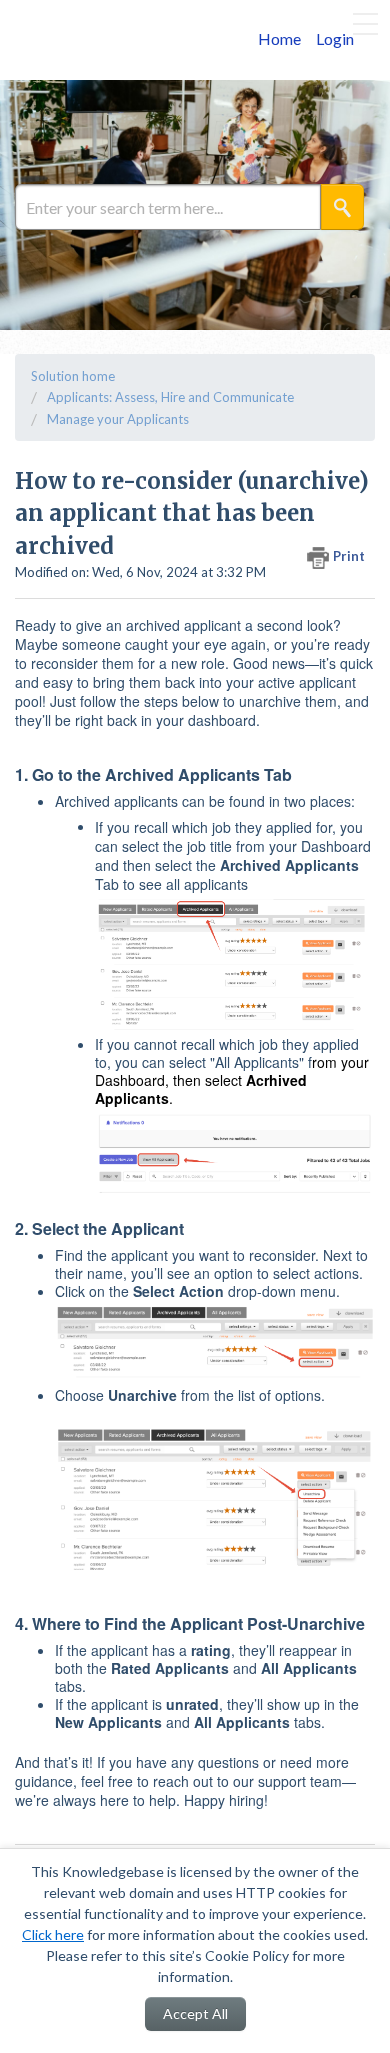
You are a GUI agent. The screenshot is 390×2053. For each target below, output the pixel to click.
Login (335, 38)
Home (279, 38)
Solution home (73, 376)
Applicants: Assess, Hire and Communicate (170, 397)
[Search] (342, 207)
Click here (53, 1934)
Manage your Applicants (118, 419)
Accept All (195, 2013)
